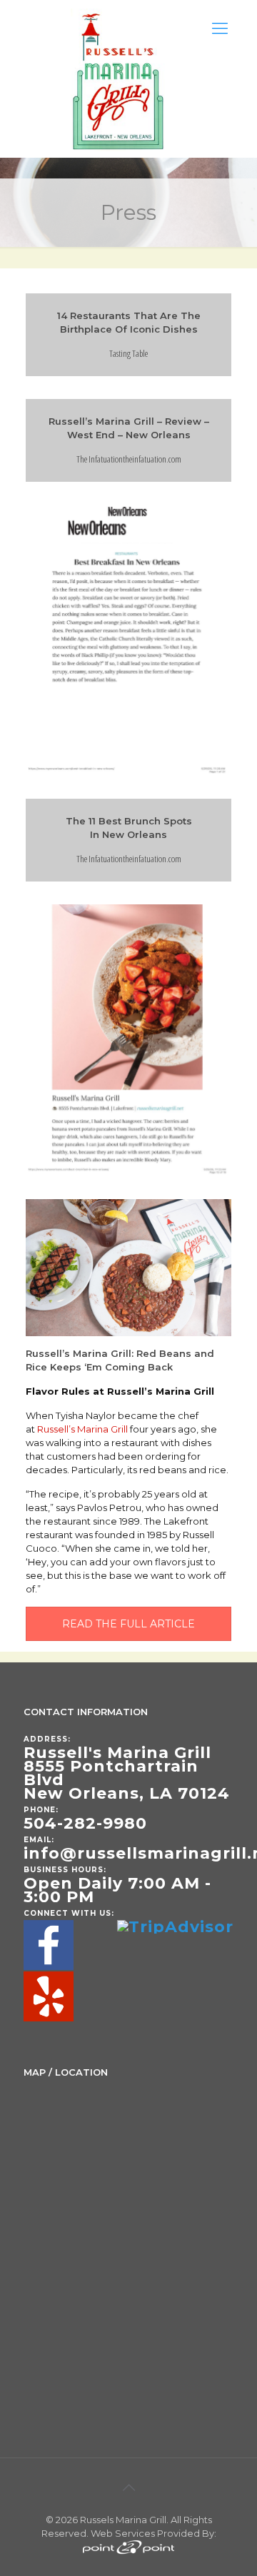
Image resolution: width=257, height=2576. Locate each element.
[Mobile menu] (220, 29)
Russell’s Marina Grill (82, 1429)
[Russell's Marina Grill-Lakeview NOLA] (120, 79)
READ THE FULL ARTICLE (128, 1624)
